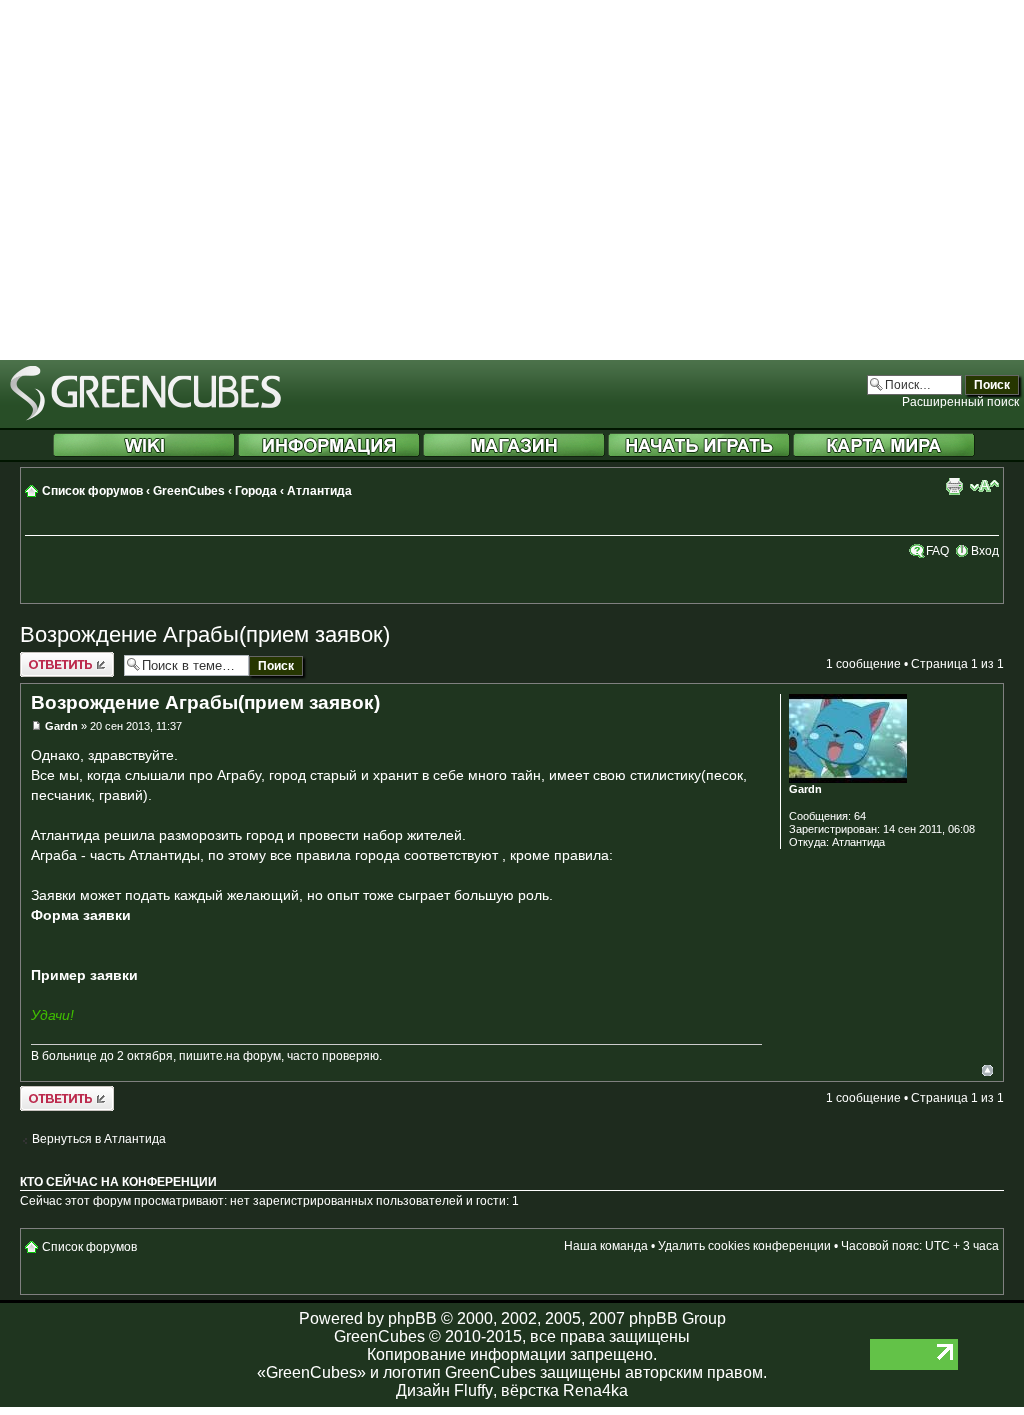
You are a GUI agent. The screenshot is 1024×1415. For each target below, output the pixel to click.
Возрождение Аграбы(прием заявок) (205, 634)
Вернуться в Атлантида (99, 1139)
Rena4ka (595, 1390)
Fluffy (473, 1390)
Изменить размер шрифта (984, 486)
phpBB (412, 1318)
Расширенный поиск (960, 402)
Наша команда (606, 1246)
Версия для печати (954, 486)
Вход (985, 551)
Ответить (46, 659)
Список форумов (92, 491)
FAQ (937, 551)
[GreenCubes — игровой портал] (145, 417)
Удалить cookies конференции (744, 1246)
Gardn (61, 726)
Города (256, 491)
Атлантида (319, 491)
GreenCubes (189, 491)
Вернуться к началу (987, 1070)
